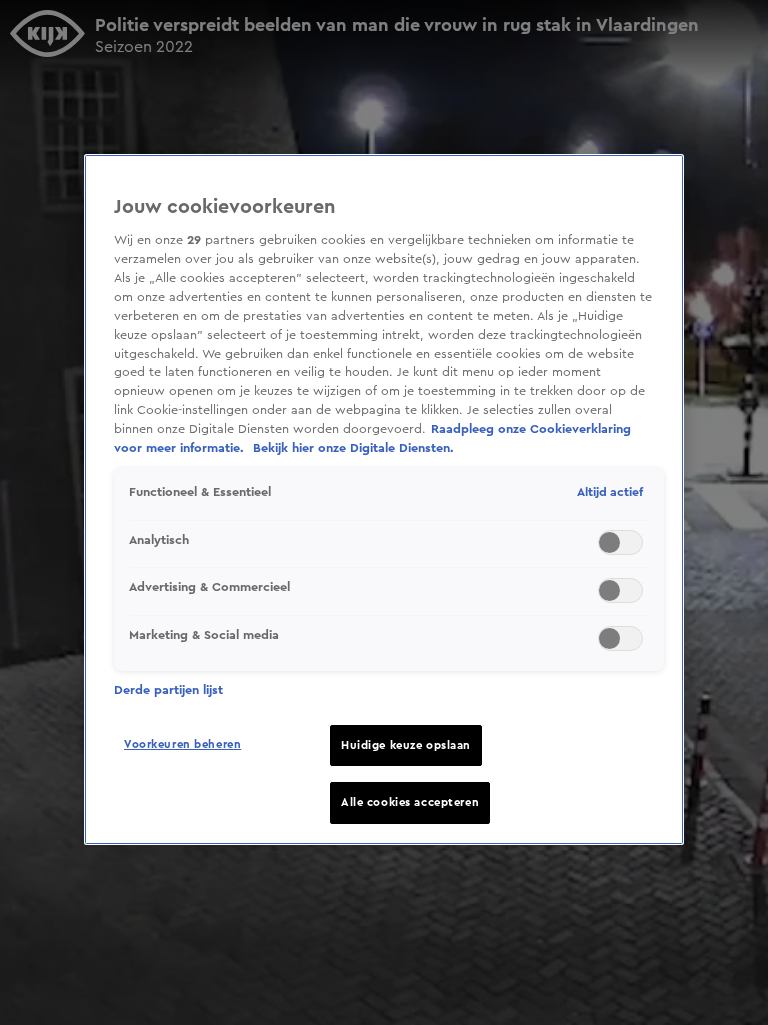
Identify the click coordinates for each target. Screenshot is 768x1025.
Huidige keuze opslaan (406, 745)
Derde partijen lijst (168, 690)
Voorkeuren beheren (182, 744)
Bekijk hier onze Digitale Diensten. (353, 448)
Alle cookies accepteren (410, 802)
